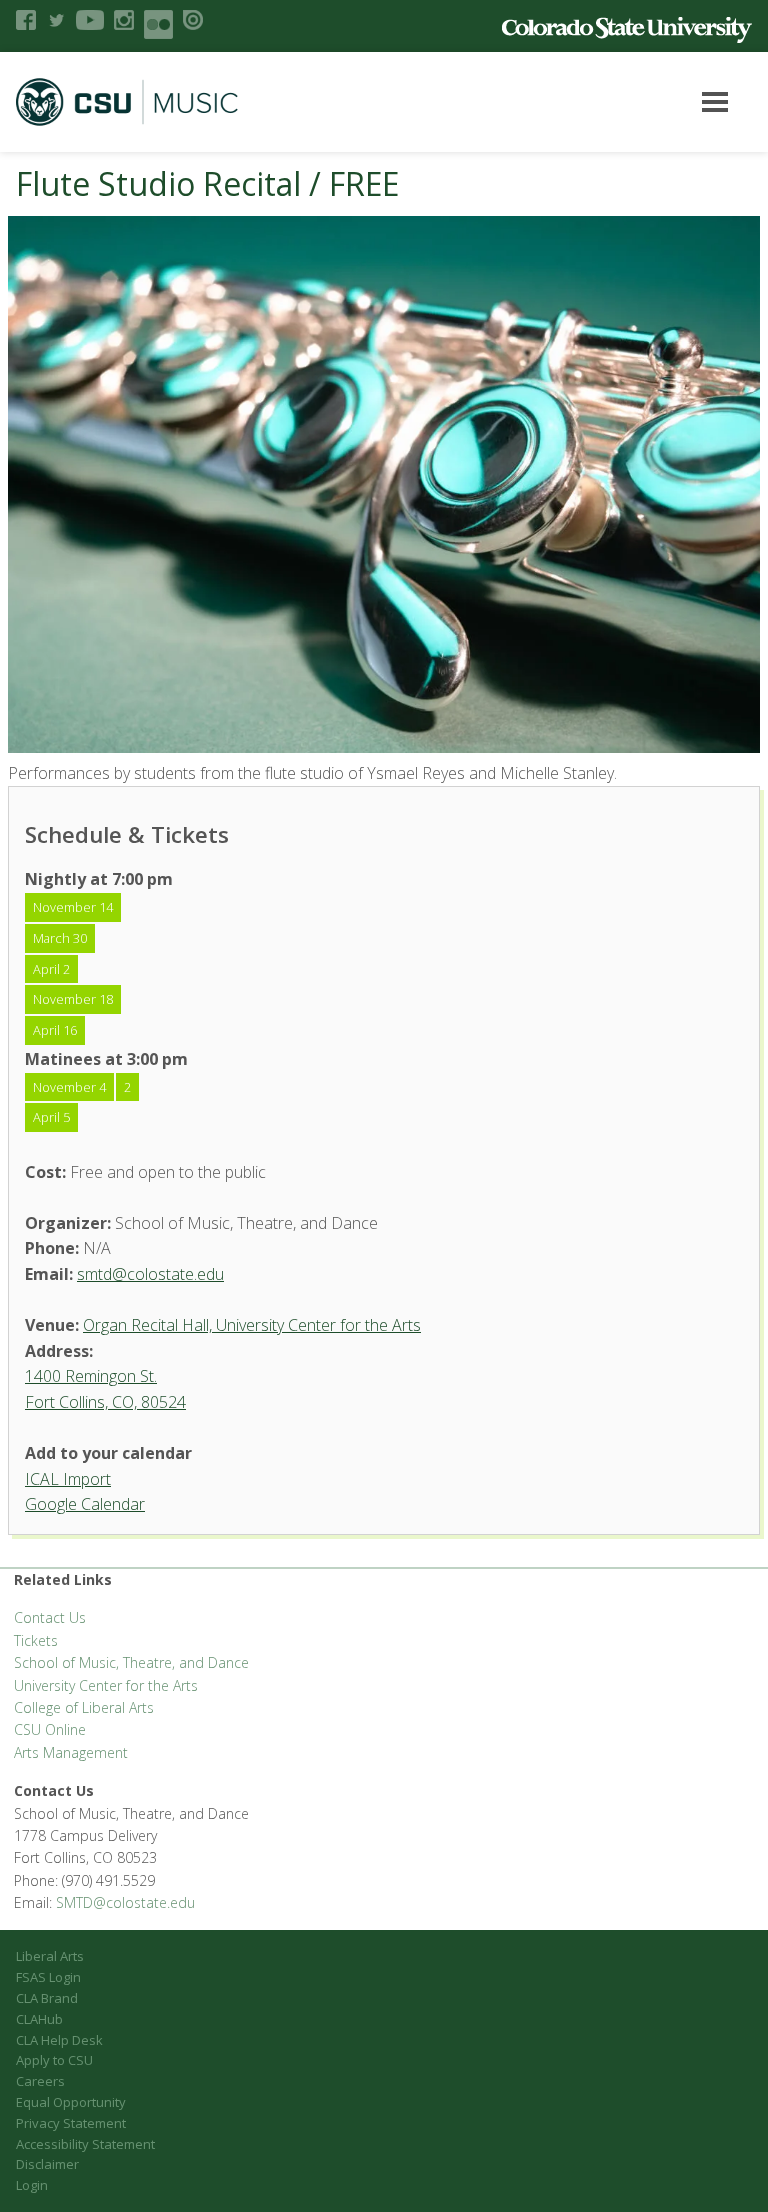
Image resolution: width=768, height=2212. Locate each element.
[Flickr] (158, 24)
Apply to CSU (54, 2060)
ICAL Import (68, 1479)
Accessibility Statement (85, 2144)
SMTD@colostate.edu (125, 1902)
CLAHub (39, 2019)
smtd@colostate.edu (150, 1274)
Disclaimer (47, 2164)
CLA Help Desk (59, 2040)
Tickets (36, 1640)
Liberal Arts (50, 1956)
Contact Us (50, 1617)
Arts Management (71, 1752)
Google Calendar (85, 1504)
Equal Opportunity (71, 2102)
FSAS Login (48, 1977)
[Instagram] (124, 20)
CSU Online (50, 1729)
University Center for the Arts (106, 1685)
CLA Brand (47, 1998)
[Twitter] (56, 20)
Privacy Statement (71, 2123)
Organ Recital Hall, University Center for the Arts (252, 1325)
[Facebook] (26, 20)
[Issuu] (193, 20)
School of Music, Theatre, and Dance (131, 1662)
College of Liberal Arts (84, 1707)
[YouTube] (90, 20)
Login (32, 2185)
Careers (40, 2081)
